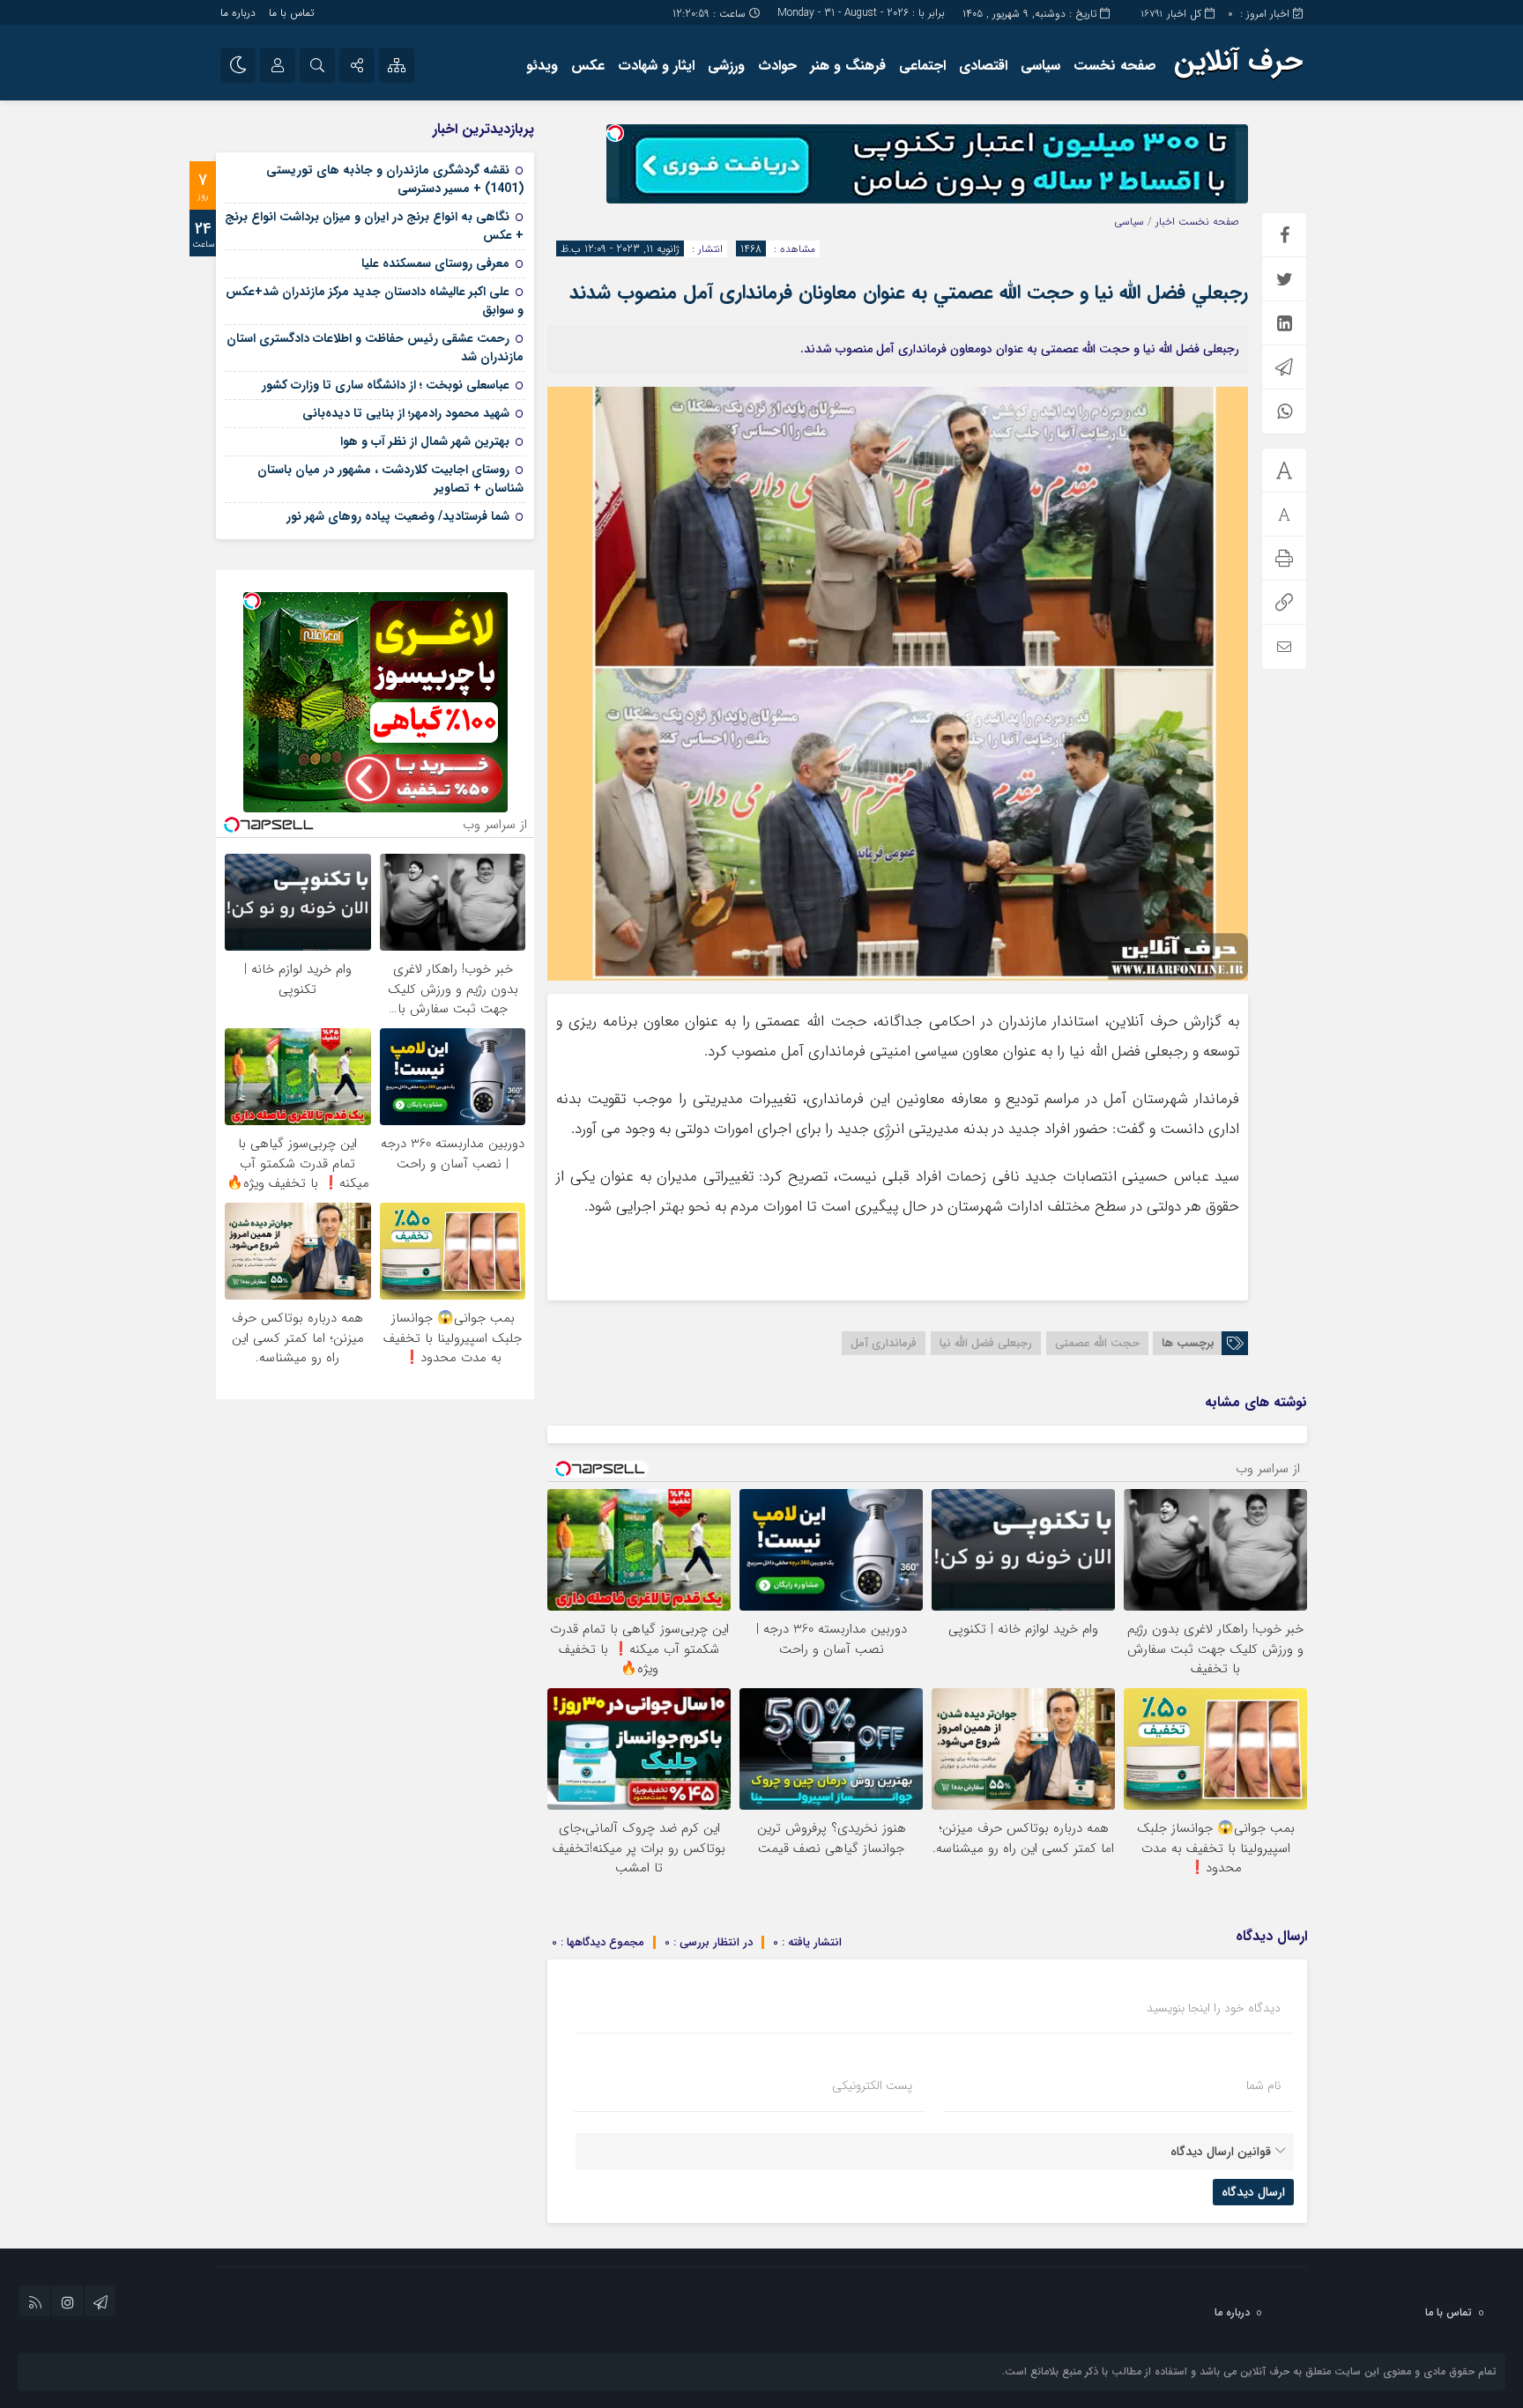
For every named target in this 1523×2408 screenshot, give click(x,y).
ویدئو (542, 66)
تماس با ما (291, 13)
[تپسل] (615, 133)
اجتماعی (922, 66)
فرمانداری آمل (884, 1343)
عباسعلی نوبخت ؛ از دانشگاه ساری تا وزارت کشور (386, 385)
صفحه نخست (1115, 66)
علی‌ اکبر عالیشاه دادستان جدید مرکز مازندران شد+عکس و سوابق (375, 301)
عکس (588, 66)
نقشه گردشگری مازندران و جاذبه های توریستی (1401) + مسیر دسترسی (395, 179)
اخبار (1165, 222)
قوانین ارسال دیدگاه (1221, 2152)
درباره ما (238, 13)
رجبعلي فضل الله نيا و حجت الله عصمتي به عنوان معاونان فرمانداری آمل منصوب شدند (909, 293)
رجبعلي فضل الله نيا (986, 1343)
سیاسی (1040, 66)
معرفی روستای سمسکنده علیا (435, 263)
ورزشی (726, 66)
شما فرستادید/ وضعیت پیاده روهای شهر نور (398, 516)
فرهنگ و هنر (848, 66)
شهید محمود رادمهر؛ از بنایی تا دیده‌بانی (406, 413)
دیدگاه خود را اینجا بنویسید (1214, 2008)
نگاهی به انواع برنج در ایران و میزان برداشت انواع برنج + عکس (374, 226)
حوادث (777, 66)
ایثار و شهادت (656, 66)
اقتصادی (983, 66)
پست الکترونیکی (872, 2086)
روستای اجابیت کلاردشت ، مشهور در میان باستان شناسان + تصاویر (390, 479)
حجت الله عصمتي (1097, 1343)
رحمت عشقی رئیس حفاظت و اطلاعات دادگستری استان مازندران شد (375, 348)
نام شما (1263, 2086)
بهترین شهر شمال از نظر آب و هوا (425, 441)
